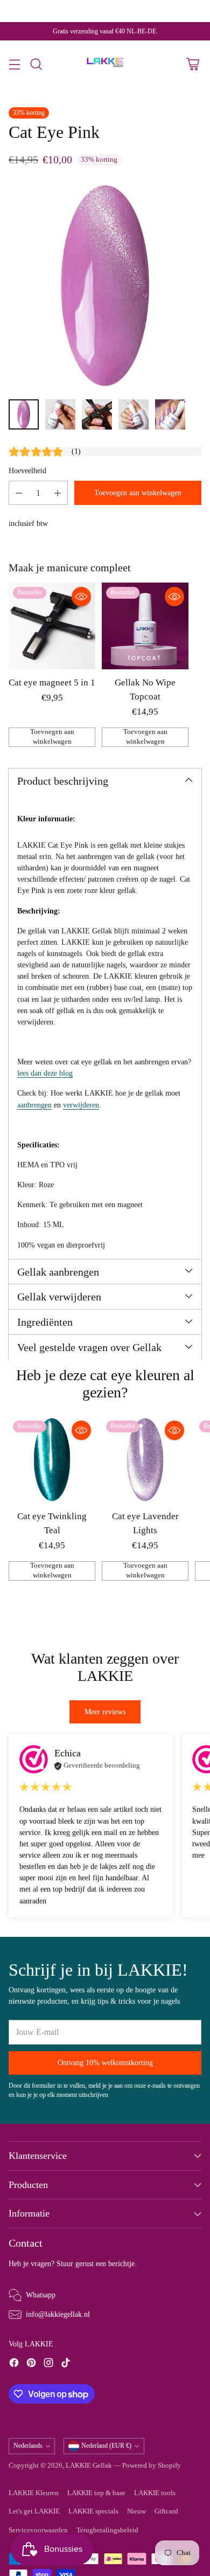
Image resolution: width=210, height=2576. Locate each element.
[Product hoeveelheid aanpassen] (19, 493)
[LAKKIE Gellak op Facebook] (14, 2364)
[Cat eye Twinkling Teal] (52, 1460)
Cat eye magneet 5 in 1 (52, 683)
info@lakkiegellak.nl (58, 2314)
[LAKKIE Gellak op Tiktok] (66, 2364)
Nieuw (136, 2511)
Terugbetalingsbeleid (107, 2530)
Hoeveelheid (27, 470)
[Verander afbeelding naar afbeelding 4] (134, 414)
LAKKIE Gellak (89, 2466)
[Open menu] (14, 64)
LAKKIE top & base (96, 2493)
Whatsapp (41, 2295)
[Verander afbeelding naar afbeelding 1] (24, 414)
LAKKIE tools (155, 2493)
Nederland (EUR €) (106, 2446)
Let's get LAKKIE (34, 2511)
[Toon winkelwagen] (192, 64)
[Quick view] (81, 597)
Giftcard (166, 2511)
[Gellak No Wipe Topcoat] (145, 626)
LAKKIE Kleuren (34, 2493)
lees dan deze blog (45, 1073)
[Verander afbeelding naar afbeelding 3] (97, 414)
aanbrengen (34, 1105)
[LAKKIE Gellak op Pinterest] (31, 2364)
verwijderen (81, 1105)
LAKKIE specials (93, 2511)
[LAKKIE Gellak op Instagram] (48, 2364)
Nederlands (28, 2446)
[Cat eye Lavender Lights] (145, 1460)
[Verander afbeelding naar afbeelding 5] (170, 414)
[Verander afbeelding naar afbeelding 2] (60, 414)
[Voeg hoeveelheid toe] (58, 493)
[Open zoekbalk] (36, 64)
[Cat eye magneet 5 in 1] (52, 626)
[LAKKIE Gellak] (105, 64)
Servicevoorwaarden (38, 2530)
